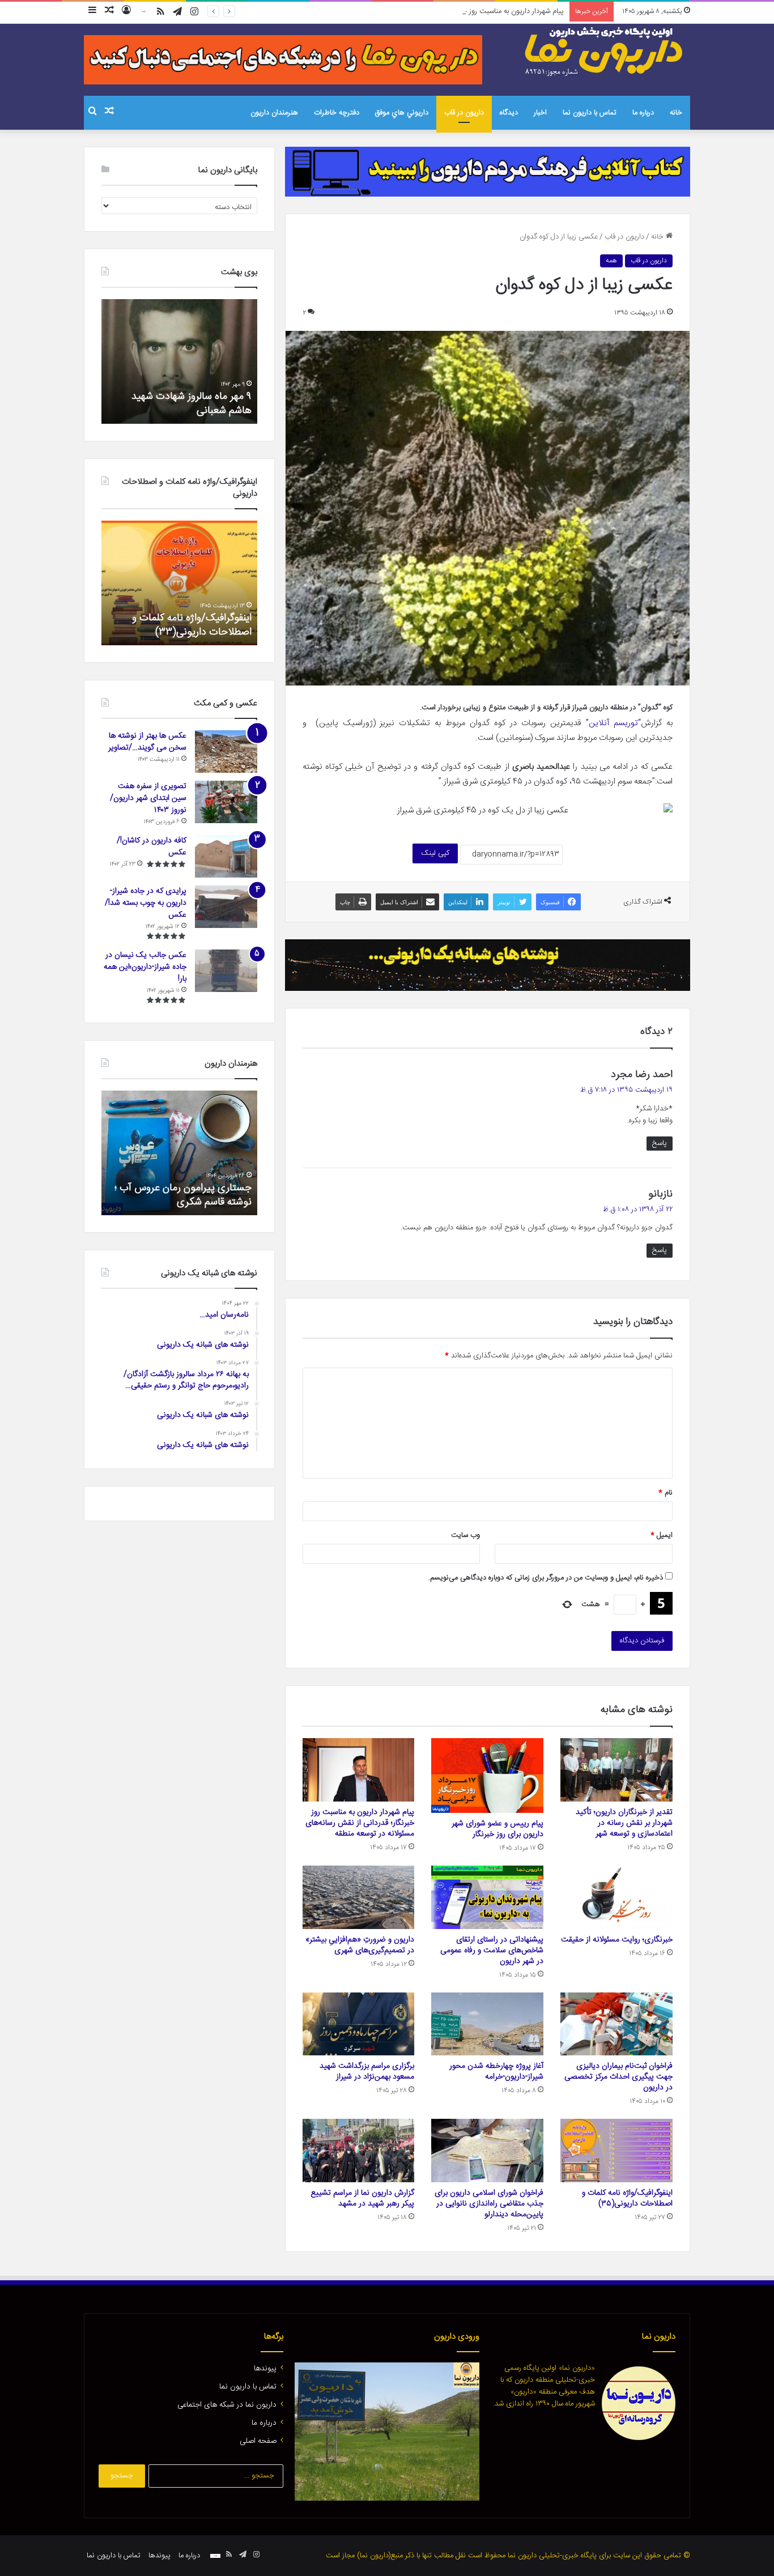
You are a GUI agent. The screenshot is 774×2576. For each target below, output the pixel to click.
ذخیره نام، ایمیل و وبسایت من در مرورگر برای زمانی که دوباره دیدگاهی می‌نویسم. (546, 1578)
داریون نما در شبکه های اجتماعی (227, 2405)
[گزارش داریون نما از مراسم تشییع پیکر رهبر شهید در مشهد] (359, 2151)
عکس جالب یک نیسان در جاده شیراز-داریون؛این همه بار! (145, 967)
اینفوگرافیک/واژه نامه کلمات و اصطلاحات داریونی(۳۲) (192, 625)
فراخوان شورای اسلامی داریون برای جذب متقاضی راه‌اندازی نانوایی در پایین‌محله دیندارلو (489, 2204)
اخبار (540, 113)
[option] (179, 361)
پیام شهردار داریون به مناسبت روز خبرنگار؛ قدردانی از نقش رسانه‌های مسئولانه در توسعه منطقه (428, 11)
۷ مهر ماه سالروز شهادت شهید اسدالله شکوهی (191, 404)
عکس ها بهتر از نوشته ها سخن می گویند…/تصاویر (147, 742)
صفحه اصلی (258, 2441)
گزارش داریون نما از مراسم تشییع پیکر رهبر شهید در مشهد (362, 2198)
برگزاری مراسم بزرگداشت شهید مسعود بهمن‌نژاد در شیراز (367, 2072)
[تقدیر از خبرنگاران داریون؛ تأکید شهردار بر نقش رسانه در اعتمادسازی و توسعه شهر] (616, 1770)
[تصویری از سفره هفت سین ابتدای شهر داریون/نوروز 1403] (226, 802)
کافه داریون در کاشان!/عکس (152, 847)
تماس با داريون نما (590, 113)
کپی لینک (435, 853)
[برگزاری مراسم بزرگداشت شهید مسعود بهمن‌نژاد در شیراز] (359, 2024)
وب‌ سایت (465, 1535)
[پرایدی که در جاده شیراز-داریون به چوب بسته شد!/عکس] (226, 907)
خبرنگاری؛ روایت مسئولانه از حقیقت (617, 1940)
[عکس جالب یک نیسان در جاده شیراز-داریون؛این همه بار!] (226, 971)
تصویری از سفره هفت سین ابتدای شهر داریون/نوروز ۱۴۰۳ (148, 798)
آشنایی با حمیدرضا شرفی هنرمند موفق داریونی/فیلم (186, 1195)
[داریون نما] (605, 52)
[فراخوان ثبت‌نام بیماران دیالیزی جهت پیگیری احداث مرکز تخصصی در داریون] (616, 2024)
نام (665, 1493)
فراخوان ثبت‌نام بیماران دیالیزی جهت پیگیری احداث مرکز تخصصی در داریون (618, 2077)
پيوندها (265, 2369)
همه (611, 261)
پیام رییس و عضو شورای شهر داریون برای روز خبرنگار (497, 1829)
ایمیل (662, 1535)
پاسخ (660, 1143)
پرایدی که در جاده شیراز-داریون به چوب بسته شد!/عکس (146, 903)
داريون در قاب (464, 113)
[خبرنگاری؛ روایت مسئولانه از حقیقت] (616, 1897)
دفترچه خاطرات (337, 113)
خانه (676, 113)
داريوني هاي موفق (402, 113)
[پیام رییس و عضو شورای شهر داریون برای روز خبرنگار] (487, 1775)
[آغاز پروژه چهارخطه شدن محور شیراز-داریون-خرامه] (487, 2024)
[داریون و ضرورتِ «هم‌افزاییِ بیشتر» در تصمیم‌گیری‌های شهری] (359, 1897)
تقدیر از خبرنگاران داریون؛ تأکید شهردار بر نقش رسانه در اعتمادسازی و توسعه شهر (624, 1823)
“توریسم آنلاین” (613, 723)
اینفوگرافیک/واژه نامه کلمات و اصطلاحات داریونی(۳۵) (627, 2198)
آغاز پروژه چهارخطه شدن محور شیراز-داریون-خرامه (496, 2072)
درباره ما (643, 113)
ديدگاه (509, 113)
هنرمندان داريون (274, 113)
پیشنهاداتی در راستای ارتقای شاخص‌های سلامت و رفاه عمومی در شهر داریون (492, 1951)
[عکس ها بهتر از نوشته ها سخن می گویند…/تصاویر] (226, 751)
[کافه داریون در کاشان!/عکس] (226, 856)
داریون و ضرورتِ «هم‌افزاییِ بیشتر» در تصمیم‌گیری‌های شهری (360, 1945)
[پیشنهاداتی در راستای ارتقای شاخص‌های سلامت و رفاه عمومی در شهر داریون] (487, 1897)
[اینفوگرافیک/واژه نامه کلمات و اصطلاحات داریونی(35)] (616, 2151)
